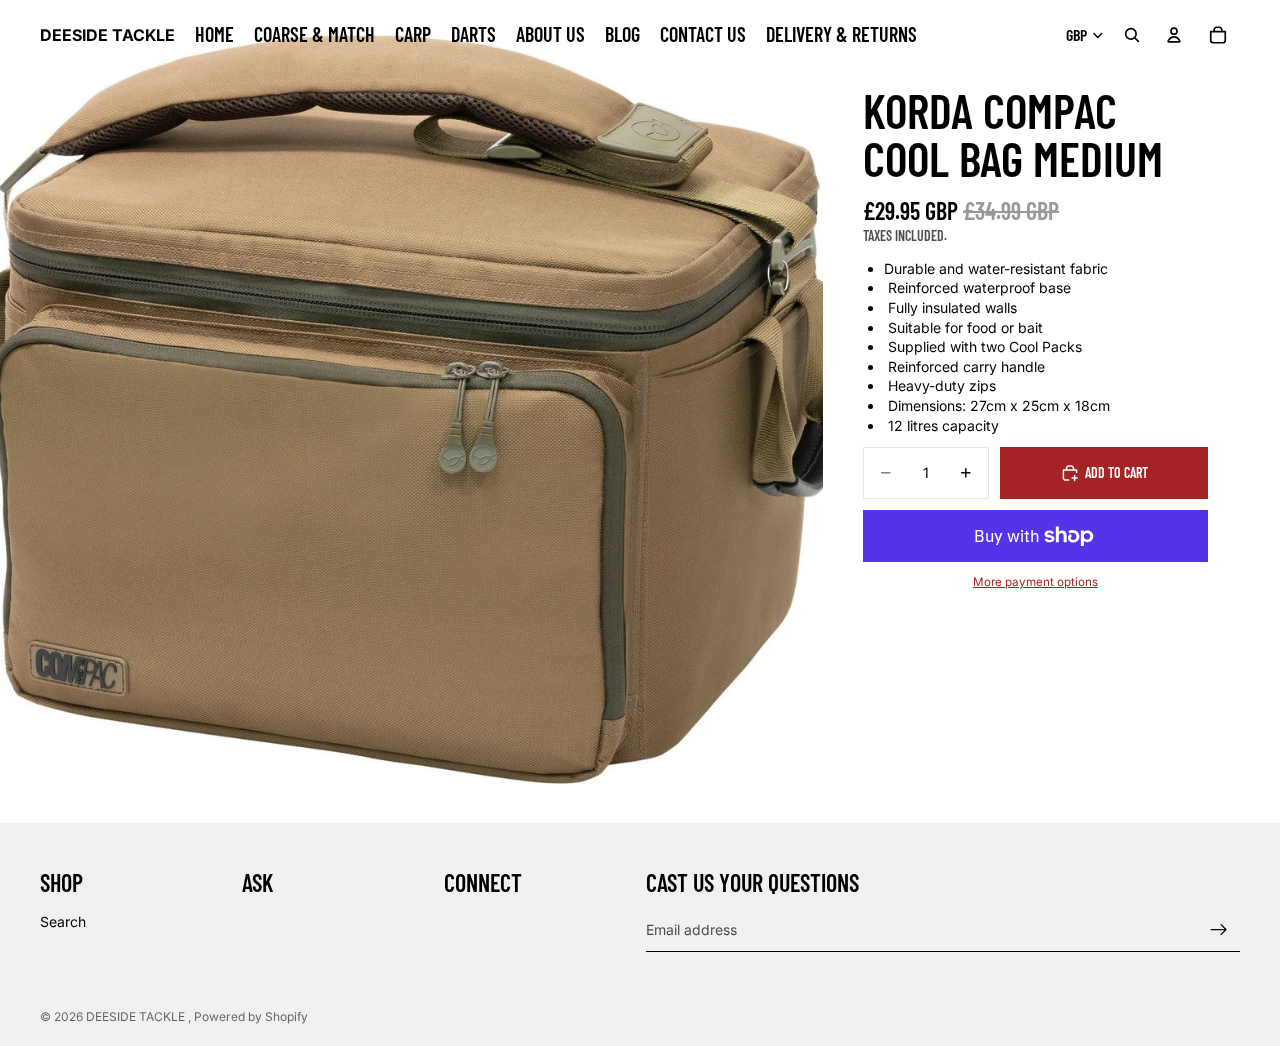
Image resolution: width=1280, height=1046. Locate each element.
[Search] (1132, 35)
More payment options (1035, 582)
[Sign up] (1219, 930)
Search (63, 921)
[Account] (1174, 35)
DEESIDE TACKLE (137, 1016)
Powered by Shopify (251, 1016)
